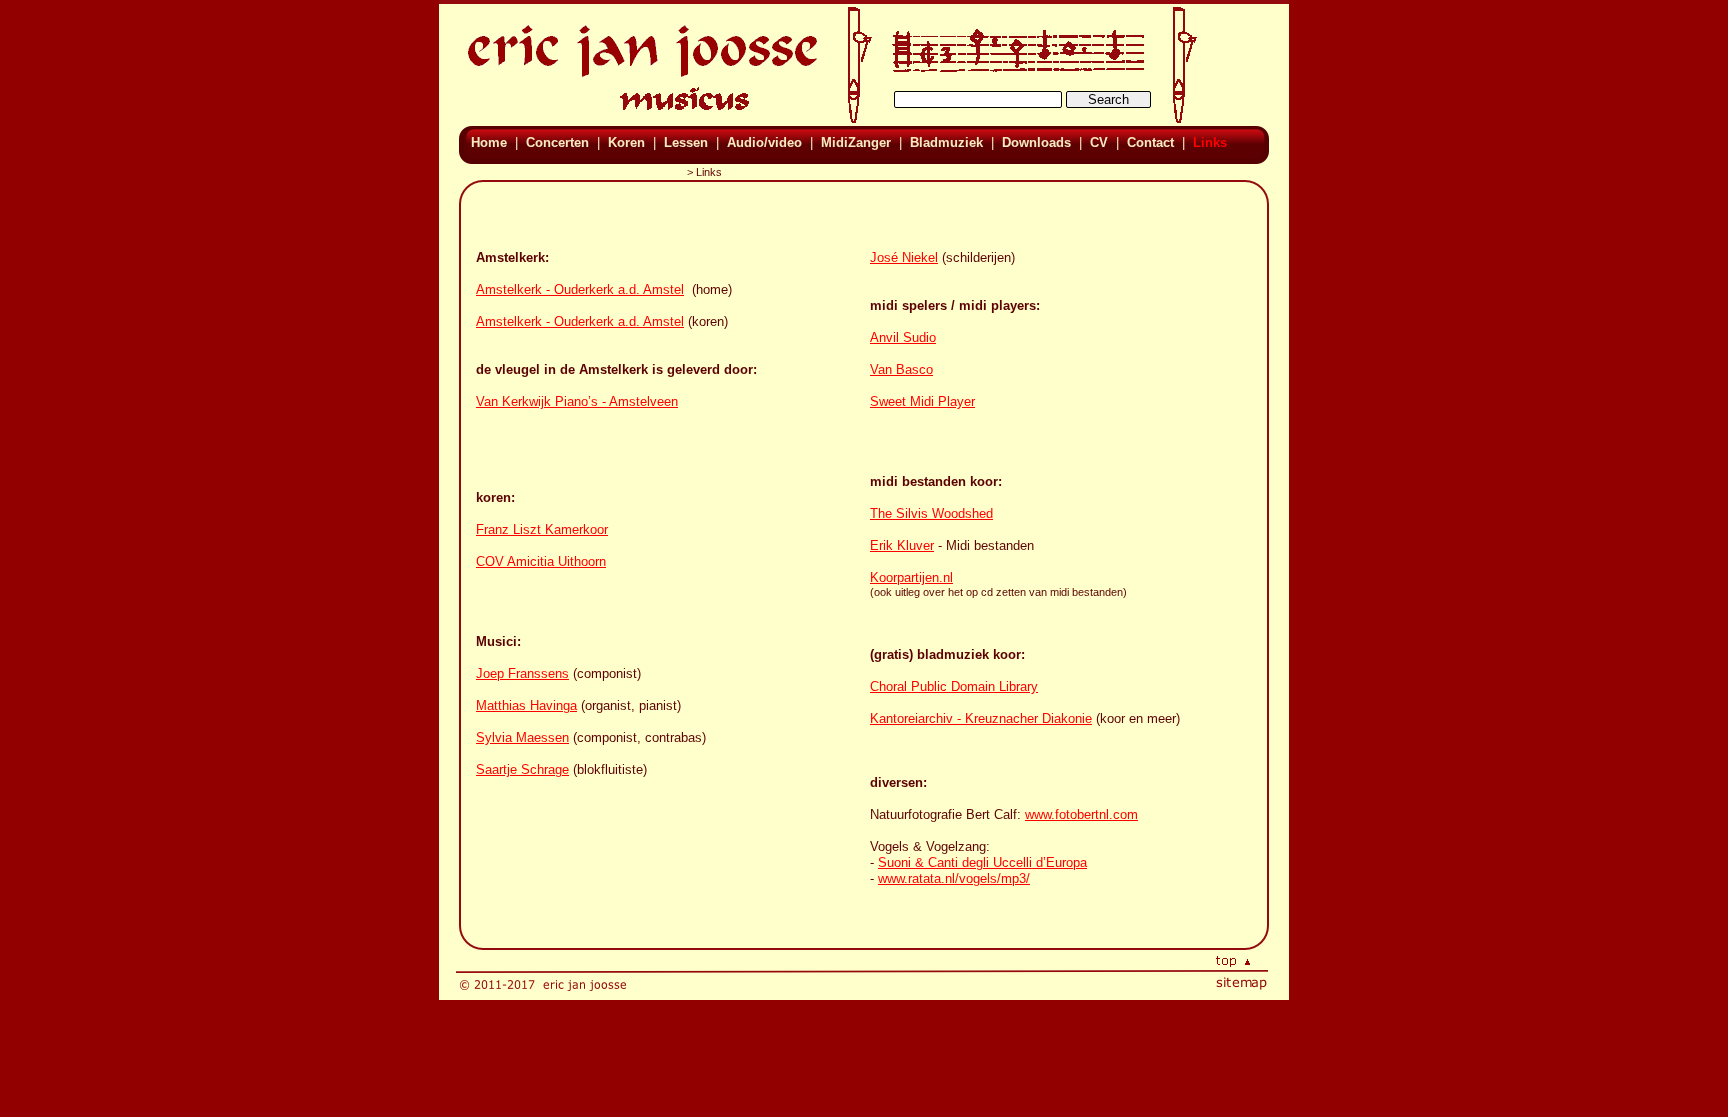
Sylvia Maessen (522, 737)
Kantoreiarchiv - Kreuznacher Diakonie (981, 718)
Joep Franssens (522, 673)
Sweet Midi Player (922, 401)
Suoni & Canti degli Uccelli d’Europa (982, 862)
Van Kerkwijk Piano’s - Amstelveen (577, 401)
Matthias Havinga (526, 705)
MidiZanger (856, 142)
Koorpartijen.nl (911, 577)
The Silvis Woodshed (931, 513)
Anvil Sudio (903, 337)
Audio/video (764, 142)
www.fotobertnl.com (1081, 814)
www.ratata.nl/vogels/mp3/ (954, 878)
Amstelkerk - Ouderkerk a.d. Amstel (580, 289)
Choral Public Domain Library (954, 686)
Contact (1150, 142)
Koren (626, 142)
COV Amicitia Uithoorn (541, 561)
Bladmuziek (946, 142)
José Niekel (904, 257)
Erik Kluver (902, 545)
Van (883, 369)
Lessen (686, 142)
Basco (914, 369)
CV (1099, 142)
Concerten (557, 142)
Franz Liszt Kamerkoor (542, 529)
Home (491, 142)
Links (1208, 142)
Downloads (1036, 142)
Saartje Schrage (522, 769)
